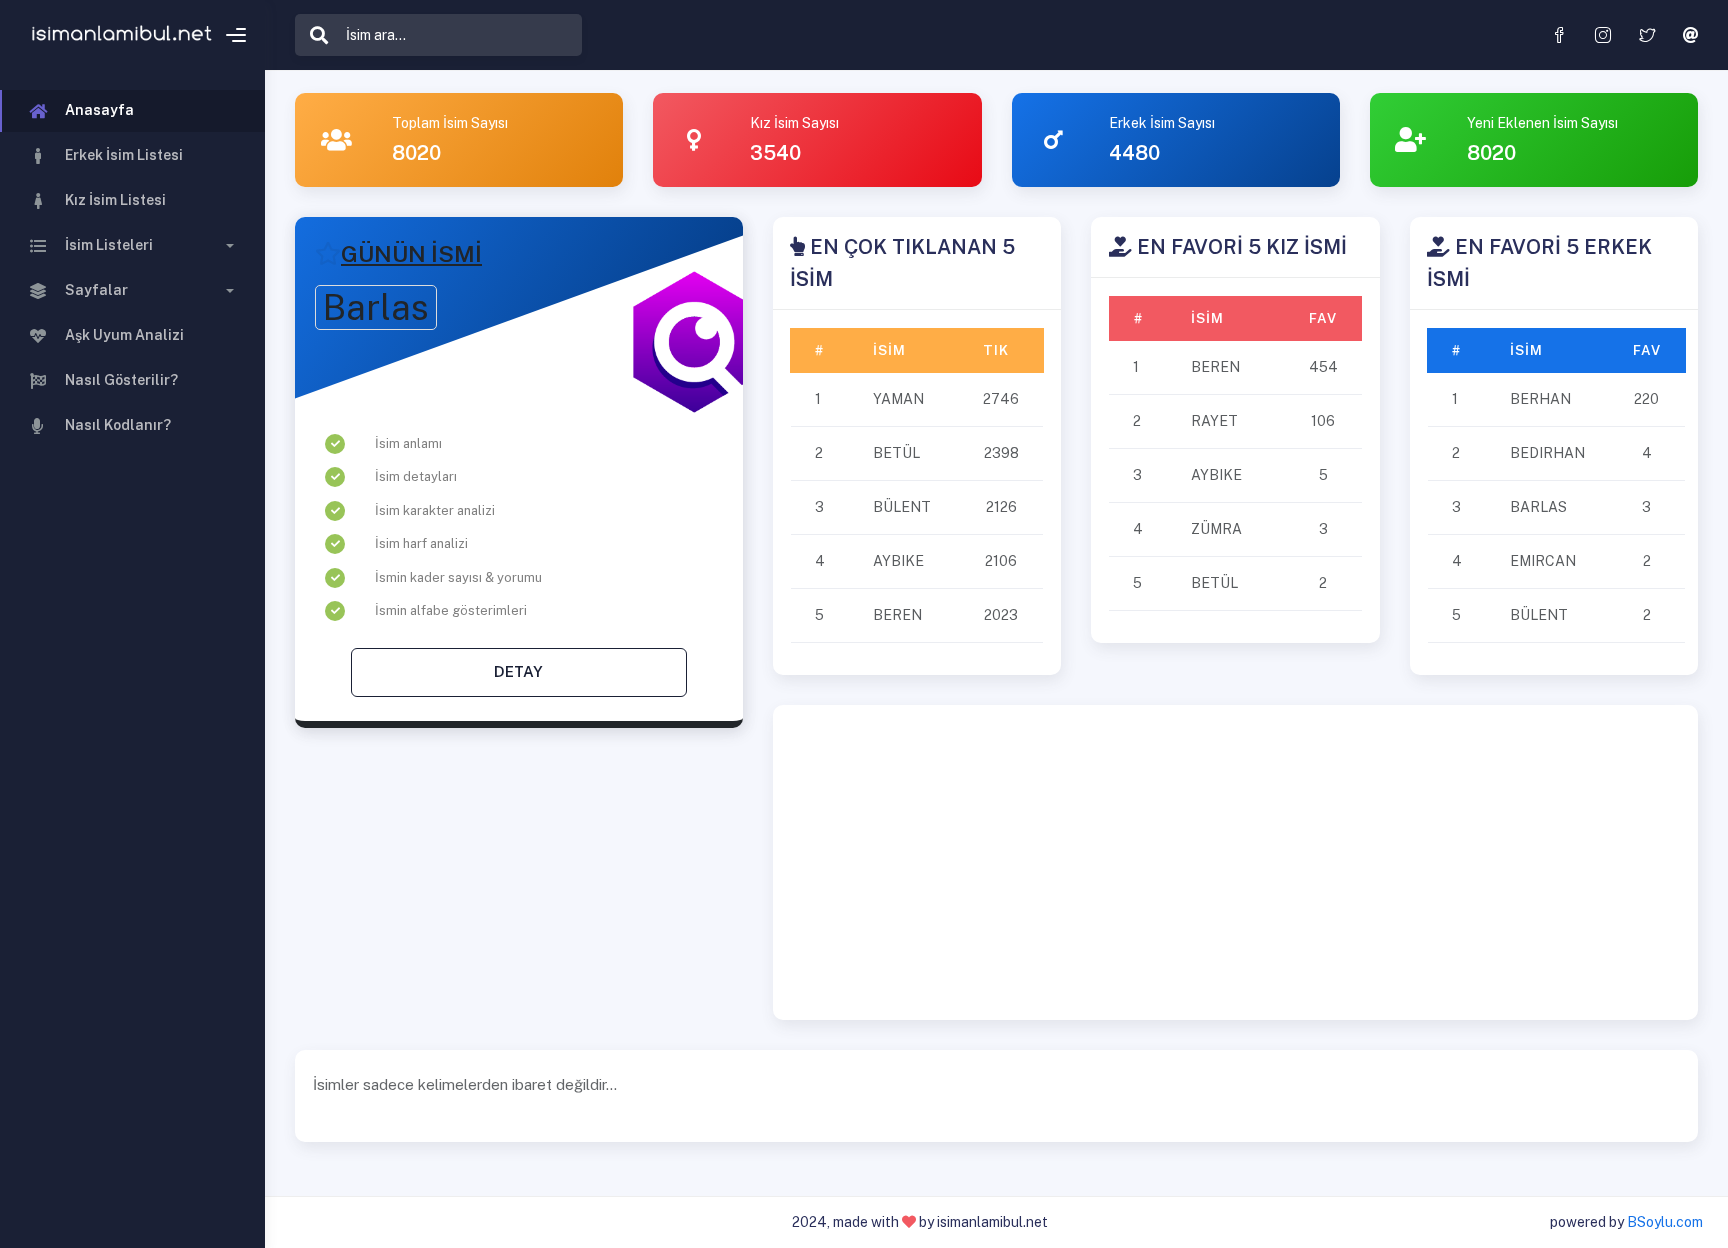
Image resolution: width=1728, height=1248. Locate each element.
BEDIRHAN (1547, 453)
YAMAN (898, 399)
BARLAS (1538, 507)
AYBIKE (898, 561)
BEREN (897, 615)
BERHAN (1540, 399)
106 (1323, 421)
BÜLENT (902, 507)
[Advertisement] (1235, 862)
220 (1646, 399)
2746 (1001, 399)
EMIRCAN (1543, 561)
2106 (1001, 561)
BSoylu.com (1665, 1222)
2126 (1001, 507)
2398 (1001, 453)
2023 (1001, 615)
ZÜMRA (1216, 529)
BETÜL (896, 453)
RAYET (1214, 421)
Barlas (376, 307)
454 (1323, 367)
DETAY (518, 671)
